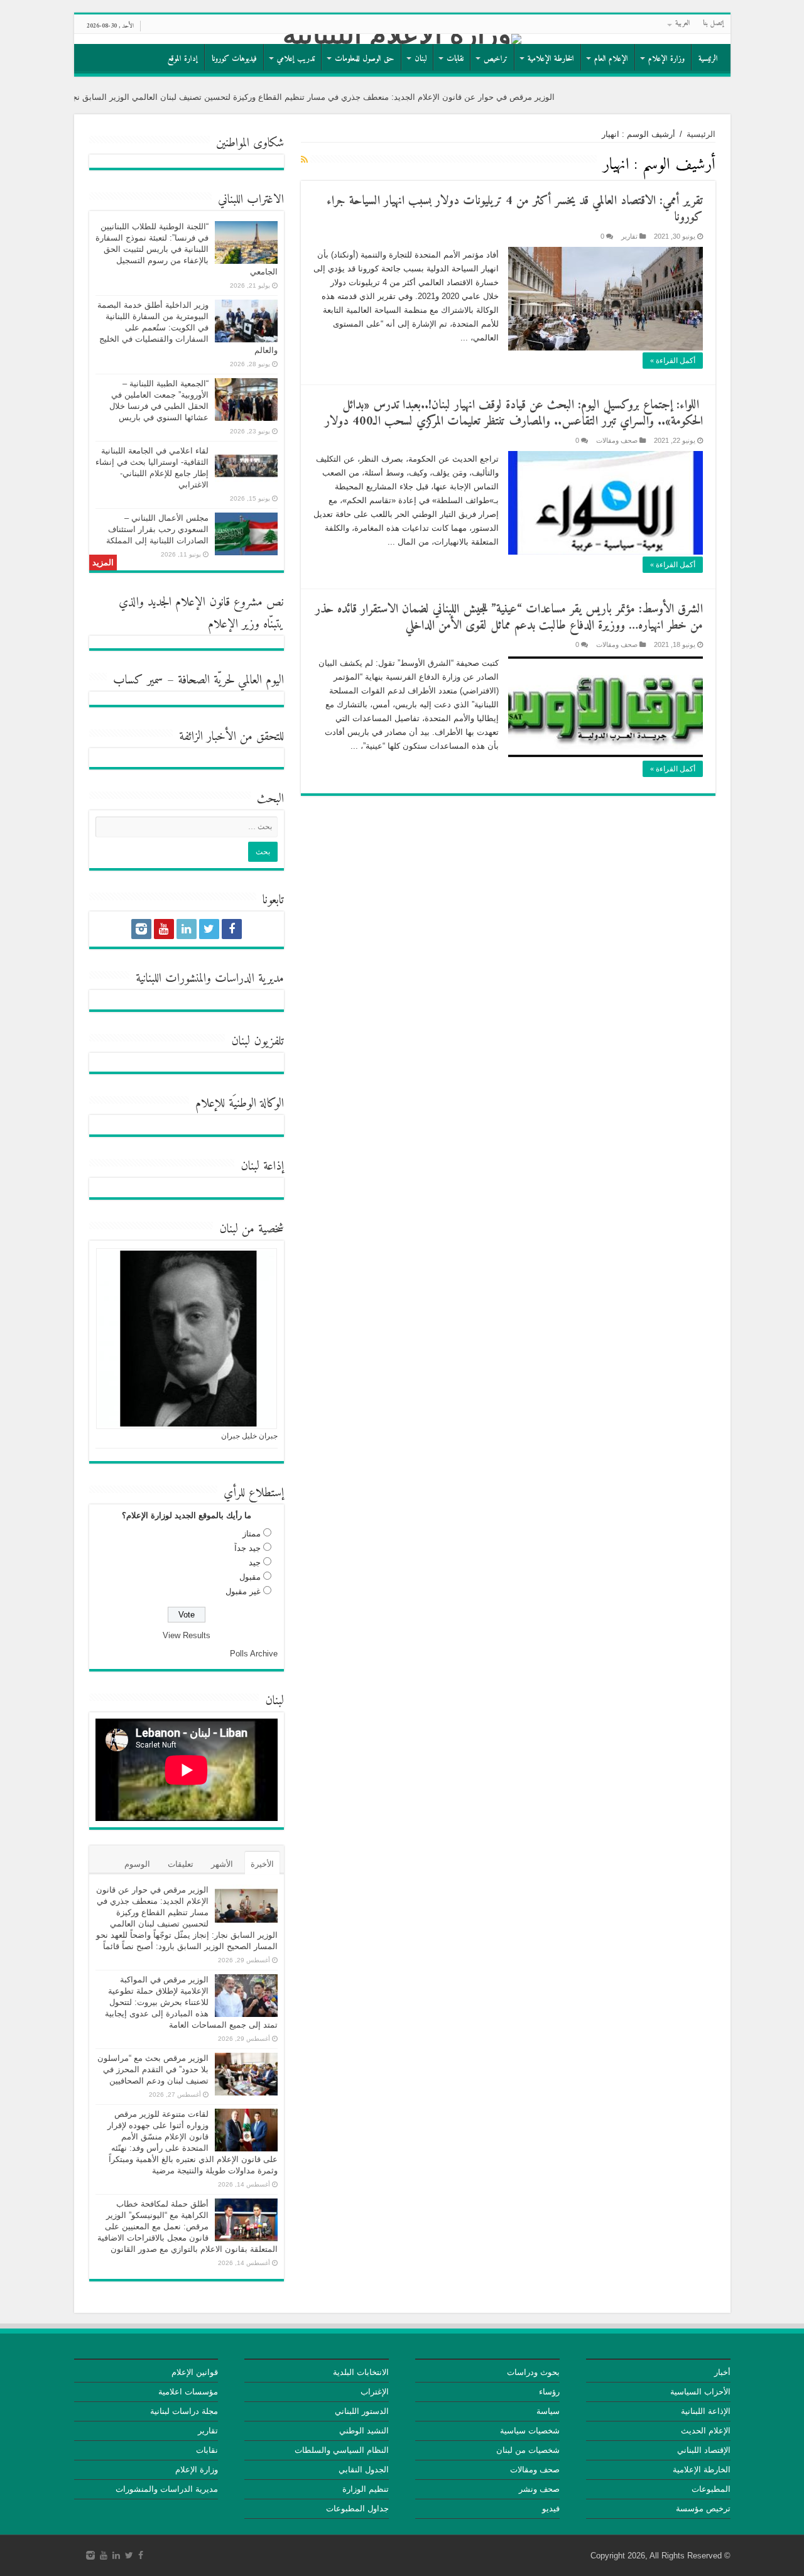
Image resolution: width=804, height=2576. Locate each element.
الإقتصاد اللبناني (704, 2450)
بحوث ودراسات (533, 2372)
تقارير (629, 236)
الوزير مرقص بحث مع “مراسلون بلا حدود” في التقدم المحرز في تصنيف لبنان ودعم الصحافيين (153, 2069)
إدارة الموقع (183, 59)
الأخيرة (262, 1864)
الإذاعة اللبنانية (706, 2411)
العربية (683, 24)
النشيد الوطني (364, 2431)
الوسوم (137, 1864)
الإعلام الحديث (706, 2431)
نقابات (455, 59)
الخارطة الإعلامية (551, 59)
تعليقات (181, 1864)
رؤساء (549, 2392)
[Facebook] (232, 929)
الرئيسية (708, 59)
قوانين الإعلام (195, 2372)
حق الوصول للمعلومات (365, 59)
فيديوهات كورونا (234, 59)
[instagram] (141, 929)
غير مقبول (243, 1591)
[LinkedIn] (187, 929)
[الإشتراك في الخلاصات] (304, 160)
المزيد (103, 562)
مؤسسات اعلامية (188, 2392)
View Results (187, 1635)
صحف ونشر (539, 2489)
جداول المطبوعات (357, 2508)
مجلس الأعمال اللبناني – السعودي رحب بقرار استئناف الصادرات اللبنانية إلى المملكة (157, 529)
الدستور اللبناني (362, 2411)
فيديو (551, 2508)
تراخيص (496, 59)
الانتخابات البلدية (361, 2372)
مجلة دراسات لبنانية (184, 2411)
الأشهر (222, 1864)
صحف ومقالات (617, 440)
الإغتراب (375, 2392)
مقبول (250, 1577)
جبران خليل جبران (249, 1436)
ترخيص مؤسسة (703, 2508)
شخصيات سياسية (530, 2431)
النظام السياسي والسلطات (342, 2450)
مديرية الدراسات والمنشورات (167, 2489)
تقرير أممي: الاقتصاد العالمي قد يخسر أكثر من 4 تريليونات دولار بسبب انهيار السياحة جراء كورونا (515, 209)
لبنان (421, 59)
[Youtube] (164, 929)
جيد (255, 1562)
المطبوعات (711, 2489)
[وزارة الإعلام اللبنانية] (402, 39)
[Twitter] (209, 929)
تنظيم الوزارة (366, 2489)
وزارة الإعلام (666, 59)
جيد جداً (247, 1548)
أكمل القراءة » (673, 361)
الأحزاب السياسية (700, 2392)
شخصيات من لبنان (528, 2450)
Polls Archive (254, 1654)
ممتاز (252, 1534)
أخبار (722, 2372)
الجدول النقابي (364, 2470)
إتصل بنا (714, 24)
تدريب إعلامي (296, 59)
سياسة (548, 2411)
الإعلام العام (611, 59)
